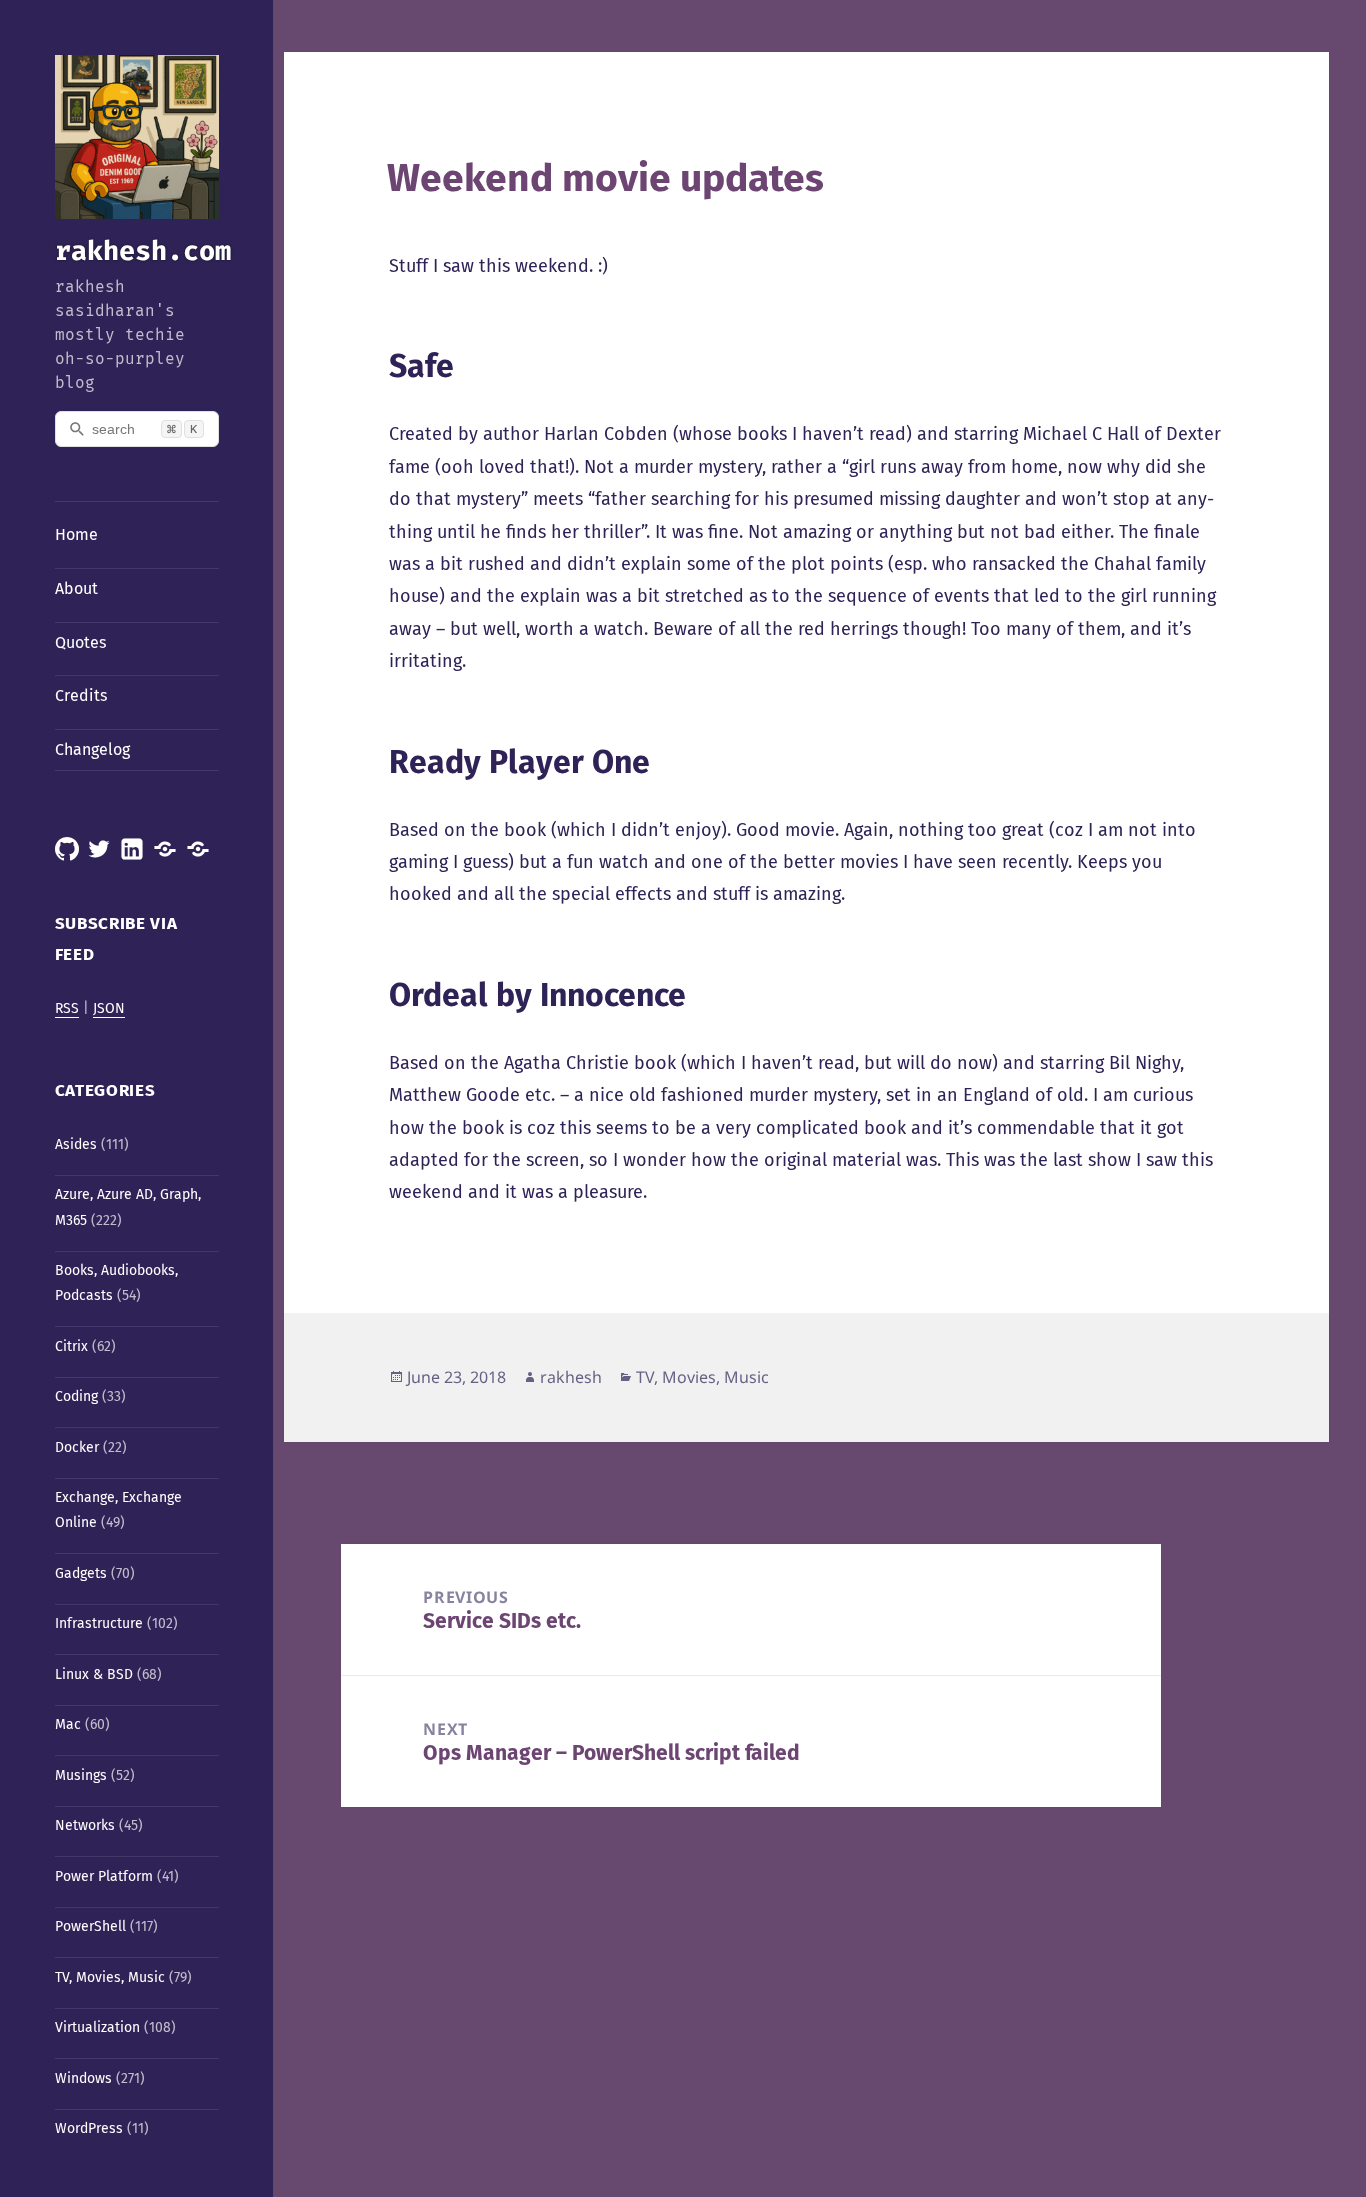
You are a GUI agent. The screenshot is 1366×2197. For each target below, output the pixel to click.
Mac (68, 1724)
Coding (76, 1396)
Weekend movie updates (605, 178)
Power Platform (104, 1876)
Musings (81, 1775)
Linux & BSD (94, 1674)
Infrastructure (99, 1623)
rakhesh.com (143, 251)
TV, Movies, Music (110, 1977)
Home (76, 534)
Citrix (71, 1346)
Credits (81, 695)
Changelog (92, 749)
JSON (109, 1008)
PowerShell (90, 1926)
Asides (76, 1144)
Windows (83, 2078)
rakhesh (571, 1377)
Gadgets (81, 1573)
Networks (85, 1825)
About (76, 588)
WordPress (89, 2128)
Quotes (80, 642)
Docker (77, 1447)
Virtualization (97, 2027)
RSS (67, 1008)
